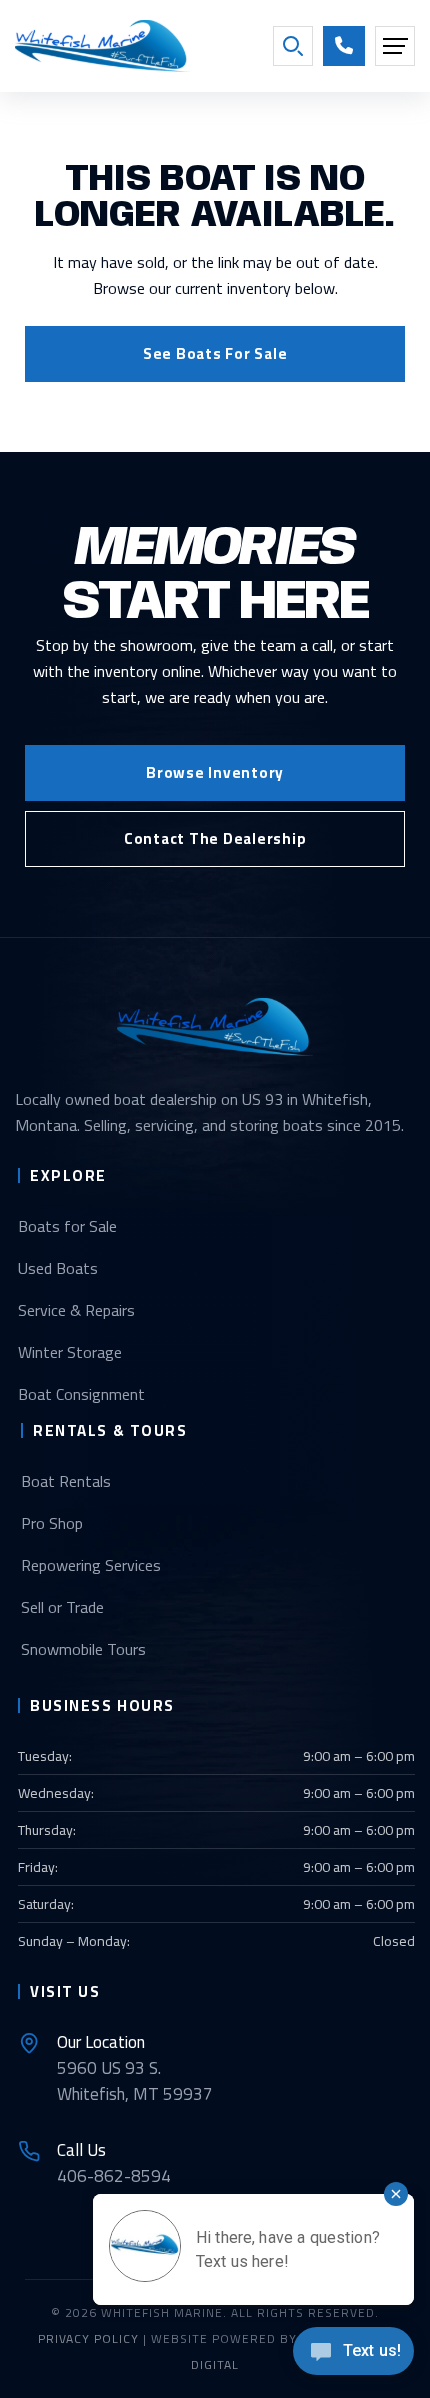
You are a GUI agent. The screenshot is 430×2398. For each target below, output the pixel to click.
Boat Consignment (81, 1394)
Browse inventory (215, 772)
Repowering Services (91, 1565)
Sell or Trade (62, 1607)
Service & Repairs (76, 1310)
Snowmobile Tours (83, 1649)
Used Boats (58, 1268)
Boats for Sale (67, 1226)
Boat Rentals (66, 1481)
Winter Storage (70, 1352)
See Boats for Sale (215, 353)
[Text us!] (353, 2356)
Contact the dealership (215, 838)
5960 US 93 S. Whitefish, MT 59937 (135, 2068)
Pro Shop (52, 1523)
